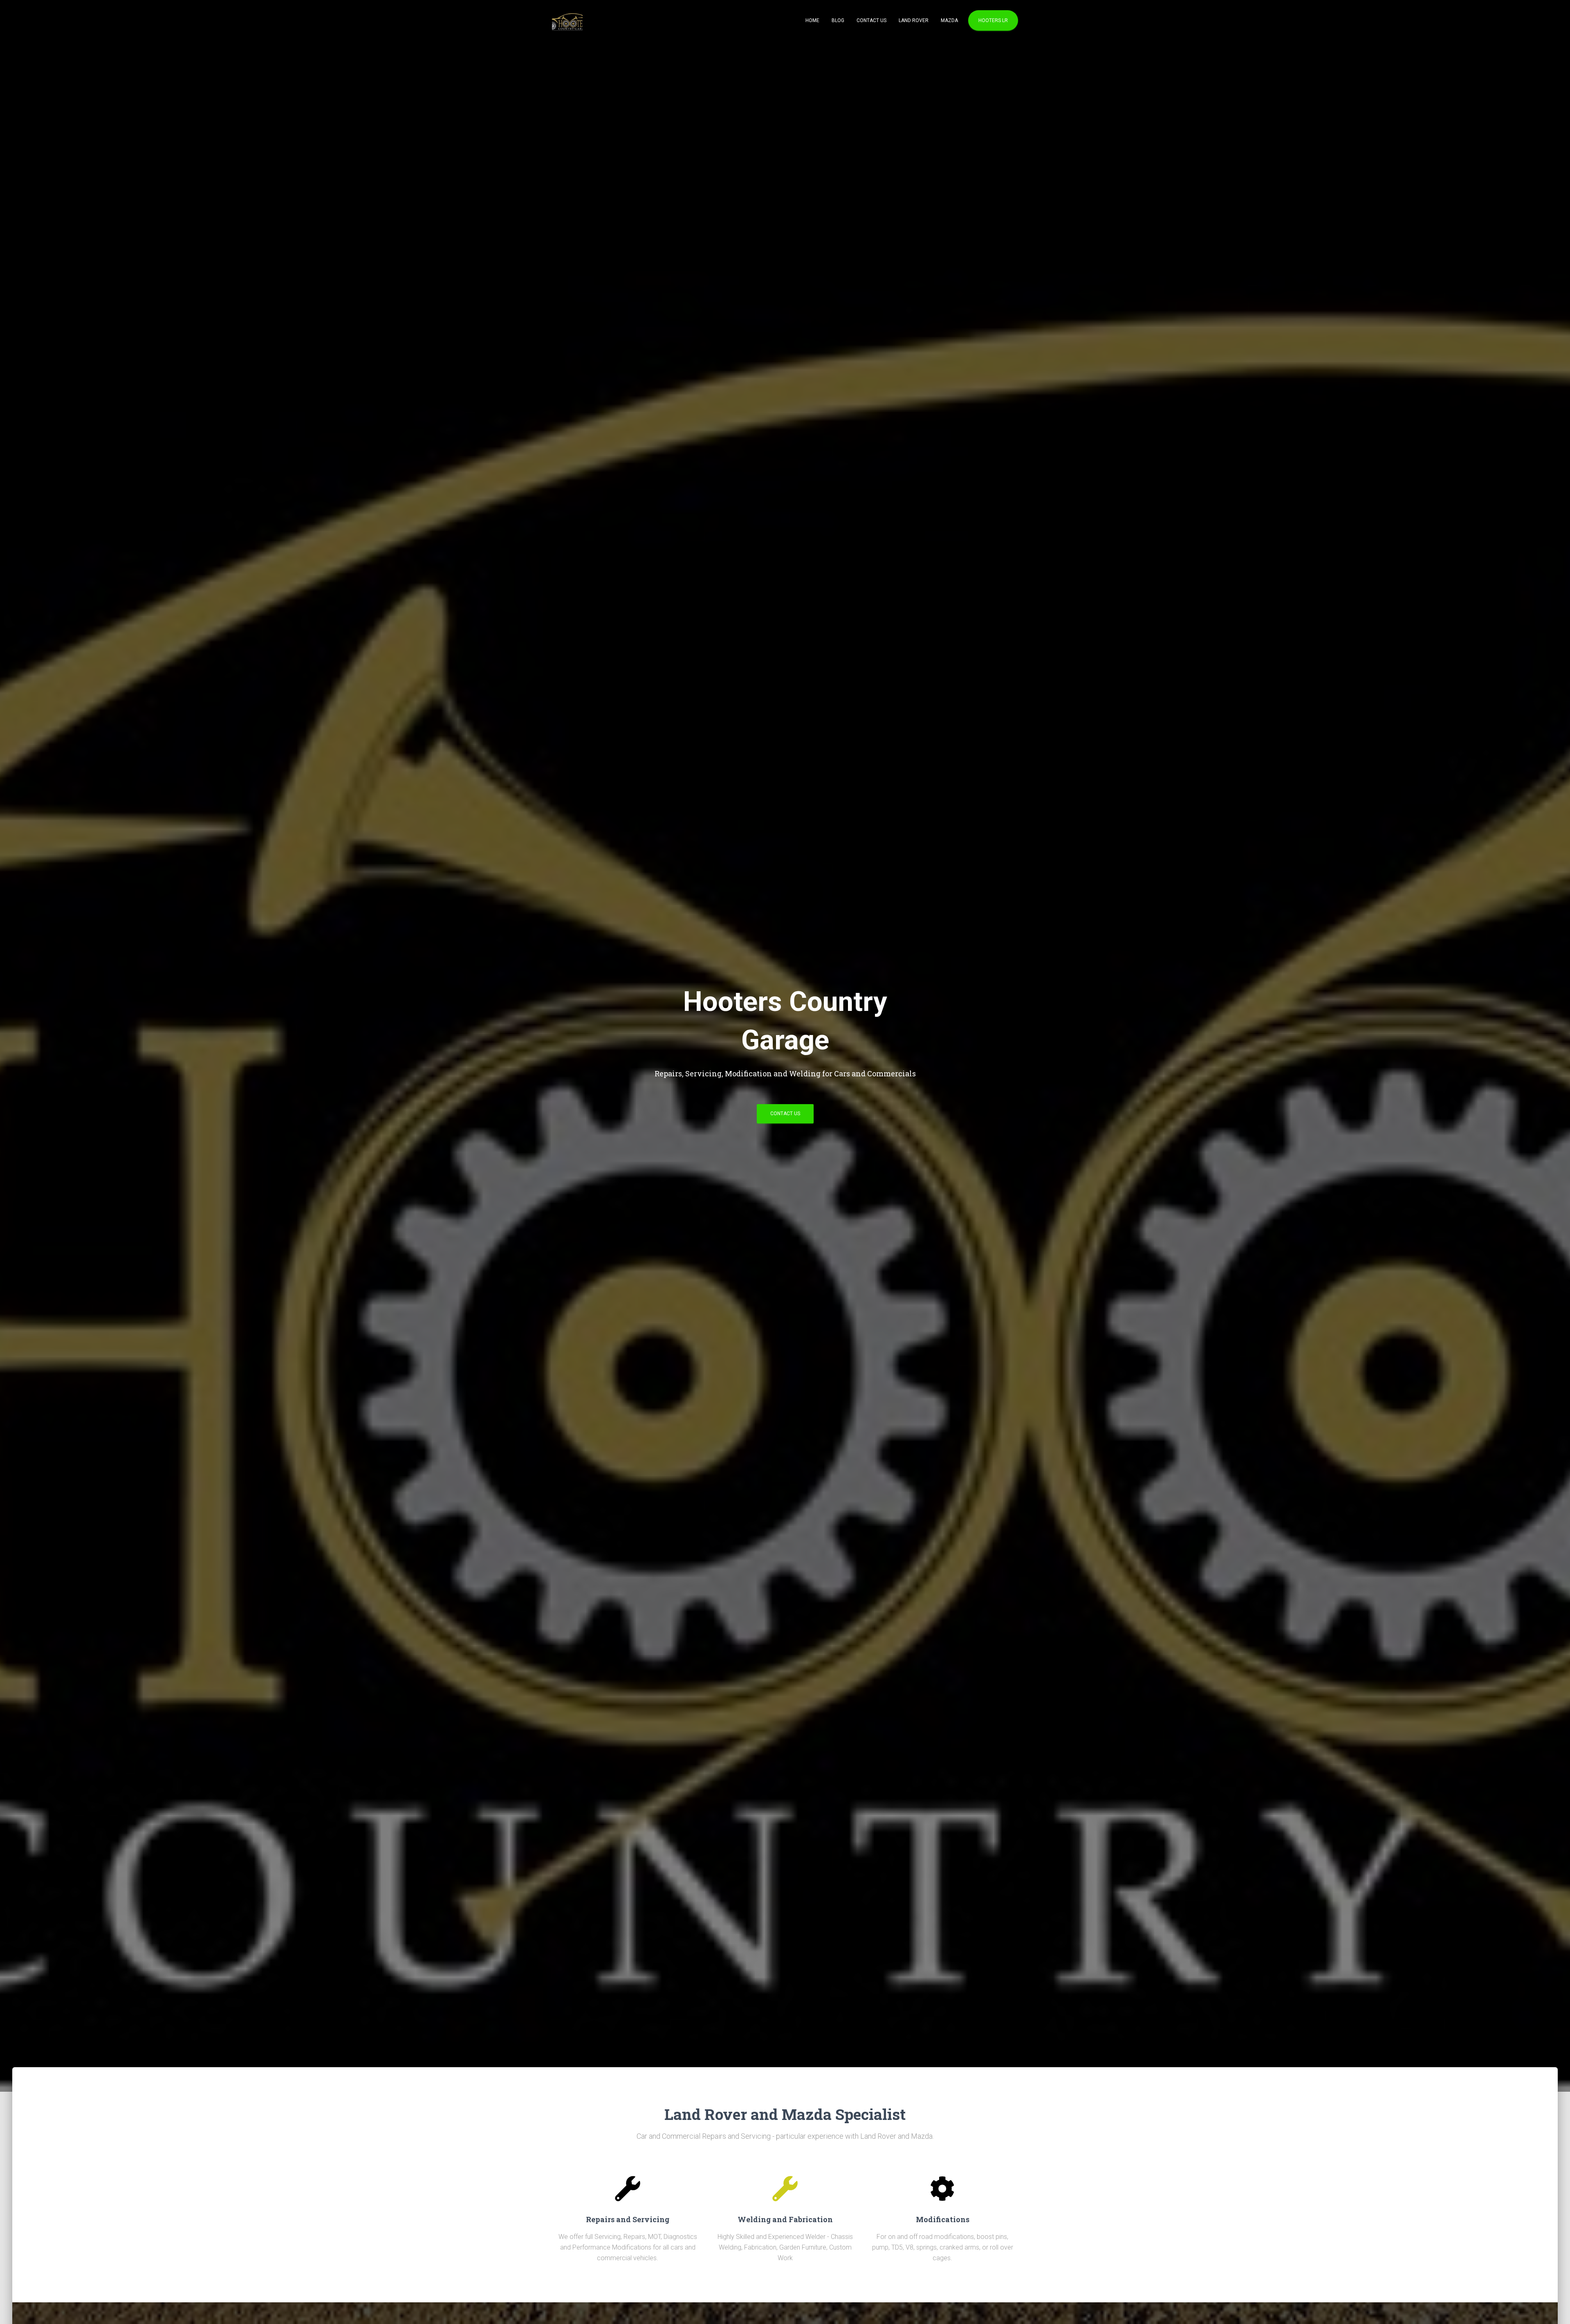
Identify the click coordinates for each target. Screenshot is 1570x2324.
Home (812, 20)
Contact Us (871, 20)
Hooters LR (993, 20)
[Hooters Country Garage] (567, 20)
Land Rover (914, 20)
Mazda (949, 20)
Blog (838, 20)
